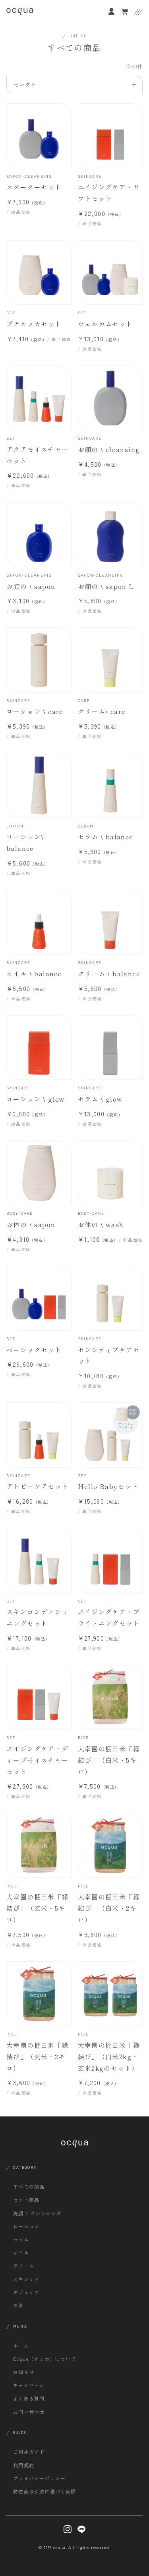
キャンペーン (29, 2385)
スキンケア (26, 2279)
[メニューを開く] (138, 12)
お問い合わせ (29, 2412)
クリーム (24, 2265)
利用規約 (24, 2465)
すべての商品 (29, 2186)
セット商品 (26, 2200)
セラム (21, 2239)
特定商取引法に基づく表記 (45, 2491)
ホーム (21, 2346)
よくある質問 (29, 2398)
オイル (21, 2252)
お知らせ (24, 2372)
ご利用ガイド (29, 2452)
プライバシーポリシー (39, 2478)
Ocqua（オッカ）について (45, 2359)
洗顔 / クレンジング (37, 2213)
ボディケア (26, 2292)
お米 (18, 2305)
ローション (26, 2226)
